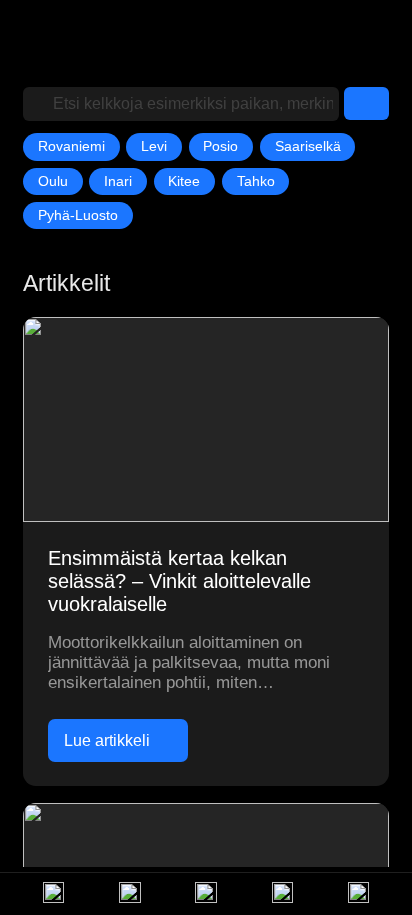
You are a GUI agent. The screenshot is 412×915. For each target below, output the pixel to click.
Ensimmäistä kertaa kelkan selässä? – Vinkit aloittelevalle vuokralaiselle (179, 581)
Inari (118, 181)
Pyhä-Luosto (78, 215)
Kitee (184, 181)
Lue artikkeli (107, 740)
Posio (220, 146)
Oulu (53, 181)
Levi (154, 146)
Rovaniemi (71, 146)
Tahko (256, 181)
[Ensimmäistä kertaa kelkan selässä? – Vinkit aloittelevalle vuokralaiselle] (206, 420)
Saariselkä (308, 146)
